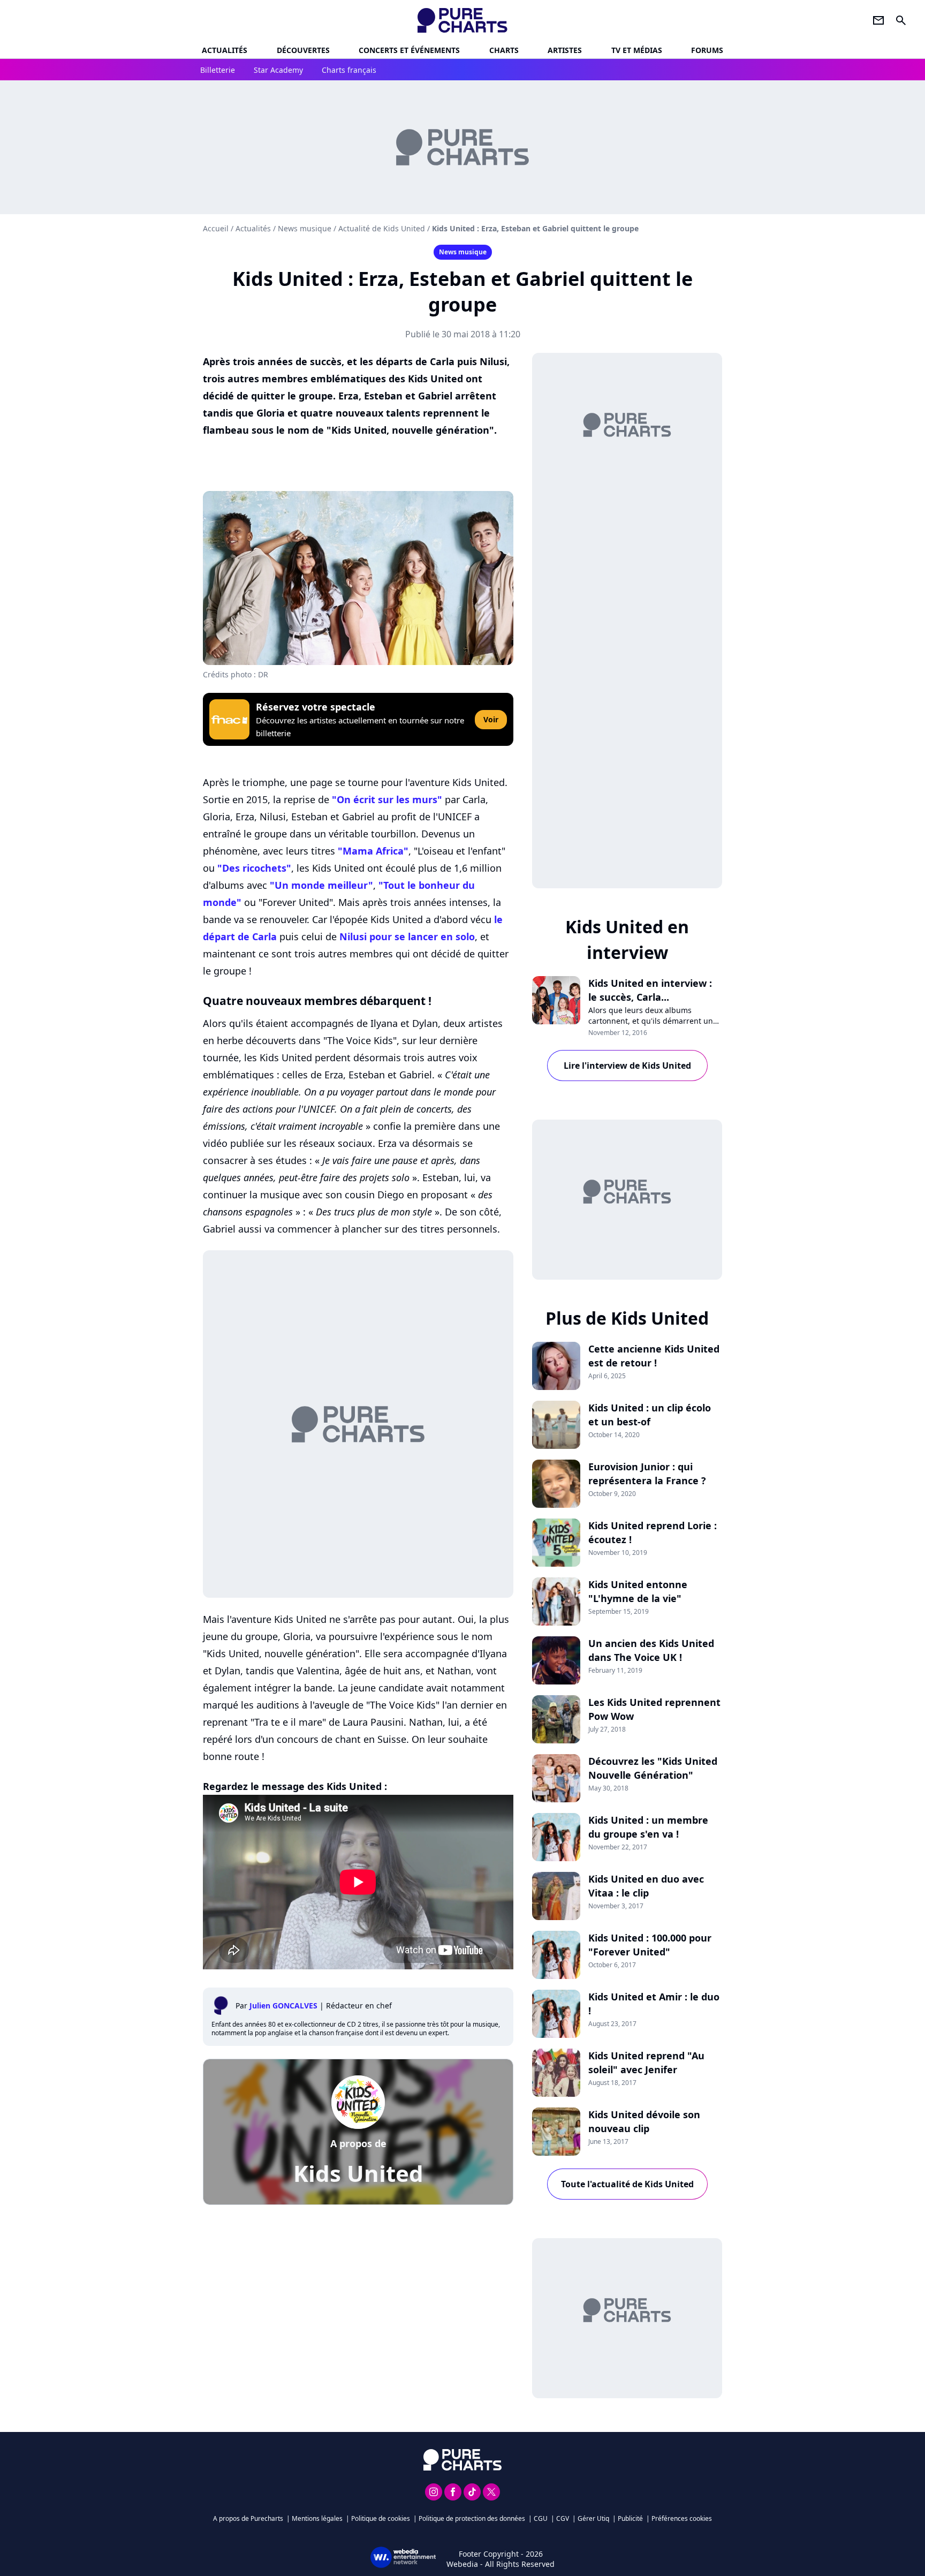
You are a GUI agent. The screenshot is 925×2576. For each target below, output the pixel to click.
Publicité (630, 2518)
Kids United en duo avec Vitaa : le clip (646, 1886)
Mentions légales (317, 2518)
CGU (541, 2518)
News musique (305, 228)
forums (707, 50)
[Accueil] (463, 20)
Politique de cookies (381, 2518)
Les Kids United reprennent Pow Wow (654, 1709)
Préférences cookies (682, 2518)
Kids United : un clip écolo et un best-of (650, 1415)
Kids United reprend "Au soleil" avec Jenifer (646, 2063)
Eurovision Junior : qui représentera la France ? (647, 1474)
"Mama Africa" (373, 851)
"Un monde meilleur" (321, 885)
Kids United (358, 2173)
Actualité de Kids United (382, 228)
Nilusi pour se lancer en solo (407, 936)
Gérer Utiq (593, 2518)
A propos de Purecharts (248, 2518)
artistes (565, 50)
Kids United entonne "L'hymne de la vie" (638, 1591)
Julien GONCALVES (283, 2005)
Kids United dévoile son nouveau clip (644, 2121)
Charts (504, 50)
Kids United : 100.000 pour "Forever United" (650, 1945)
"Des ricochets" (254, 868)
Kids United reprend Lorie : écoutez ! (653, 1532)
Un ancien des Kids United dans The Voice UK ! (651, 1650)
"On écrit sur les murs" (387, 799)
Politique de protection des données (472, 2518)
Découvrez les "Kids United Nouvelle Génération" (653, 1768)
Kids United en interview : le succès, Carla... (650, 990)
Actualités (225, 50)
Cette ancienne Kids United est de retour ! (654, 1356)
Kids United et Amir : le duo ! (654, 2004)
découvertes (303, 50)
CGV (563, 2518)
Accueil (216, 228)
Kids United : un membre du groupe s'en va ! (648, 1827)
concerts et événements (409, 50)
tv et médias (637, 50)
